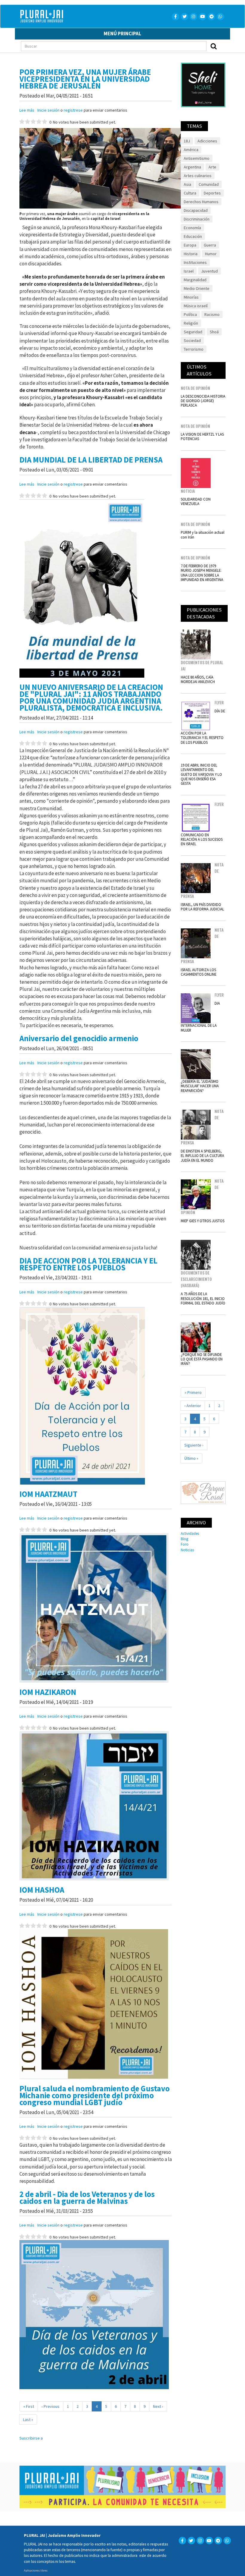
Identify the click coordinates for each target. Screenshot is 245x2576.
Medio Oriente (197, 288)
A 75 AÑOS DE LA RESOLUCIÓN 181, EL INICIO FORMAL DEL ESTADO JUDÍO (203, 1298)
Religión (191, 323)
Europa (190, 245)
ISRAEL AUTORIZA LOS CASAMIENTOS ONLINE (199, 972)
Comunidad (209, 184)
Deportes (212, 193)
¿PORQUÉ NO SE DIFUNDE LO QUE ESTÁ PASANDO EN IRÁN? (202, 1359)
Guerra (210, 245)
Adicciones (207, 141)
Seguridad (193, 332)
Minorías (191, 297)
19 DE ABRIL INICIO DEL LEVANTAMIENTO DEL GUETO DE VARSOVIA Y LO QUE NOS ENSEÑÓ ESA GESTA (201, 774)
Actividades (190, 1533)
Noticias (187, 1550)
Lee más (27, 110)
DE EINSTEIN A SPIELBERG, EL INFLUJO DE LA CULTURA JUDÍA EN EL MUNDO (202, 1156)
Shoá (214, 332)
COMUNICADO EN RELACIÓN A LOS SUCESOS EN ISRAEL (202, 839)
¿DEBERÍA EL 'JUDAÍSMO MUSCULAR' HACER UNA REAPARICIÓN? (200, 1086)
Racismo (212, 314)
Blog (184, 1539)
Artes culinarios (198, 176)
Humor (211, 254)
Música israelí (196, 306)
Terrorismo (194, 349)
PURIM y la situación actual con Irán (203, 534)
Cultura (190, 193)
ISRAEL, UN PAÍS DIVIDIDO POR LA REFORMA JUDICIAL (202, 907)
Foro (185, 1544)
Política (190, 314)
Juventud (209, 271)
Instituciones (195, 262)
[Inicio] (71, 16)
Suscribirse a (31, 2438)
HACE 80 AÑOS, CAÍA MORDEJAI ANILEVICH (198, 679)
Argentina (192, 167)
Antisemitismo (197, 158)
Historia (191, 254)
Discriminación (197, 219)
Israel (189, 271)
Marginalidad (195, 280)
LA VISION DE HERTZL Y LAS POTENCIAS (202, 436)
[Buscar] (214, 46)
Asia (187, 184)
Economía (192, 228)
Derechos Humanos (201, 202)
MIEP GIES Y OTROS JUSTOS (203, 1221)
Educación (193, 236)
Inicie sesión (48, 110)
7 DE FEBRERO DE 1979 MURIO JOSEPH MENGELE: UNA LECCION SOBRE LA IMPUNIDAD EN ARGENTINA (202, 573)
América (191, 150)
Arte (212, 167)
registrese (73, 110)
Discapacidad (196, 210)
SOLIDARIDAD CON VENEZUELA (196, 501)
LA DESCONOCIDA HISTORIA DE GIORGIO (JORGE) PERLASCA (203, 401)
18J (187, 141)
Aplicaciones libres (36, 2570)
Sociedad (192, 340)
